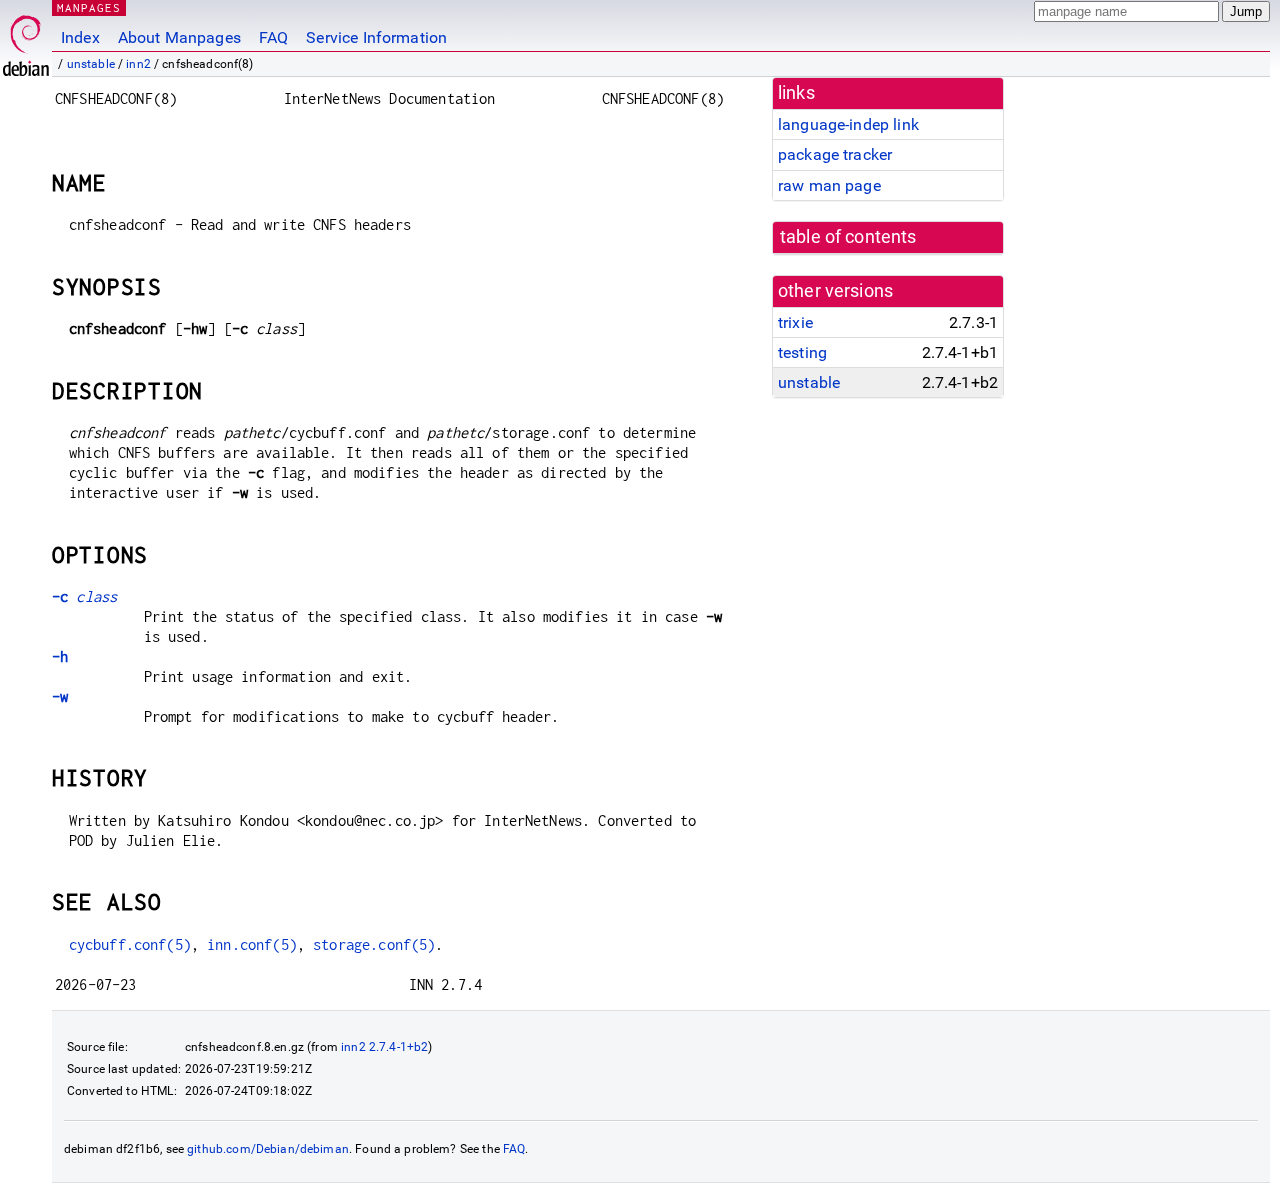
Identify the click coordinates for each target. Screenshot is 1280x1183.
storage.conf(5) (374, 944)
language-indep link (848, 124)
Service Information (376, 37)
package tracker (835, 154)
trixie (795, 322)
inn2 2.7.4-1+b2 (384, 1047)
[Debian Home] (26, 40)
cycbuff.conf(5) (130, 944)
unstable (91, 64)
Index (80, 37)
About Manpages (179, 37)
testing (802, 352)
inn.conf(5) (252, 944)
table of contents (848, 237)
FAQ (273, 37)
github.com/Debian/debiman (268, 1149)
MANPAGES (89, 7)
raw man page (829, 185)
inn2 (138, 64)
